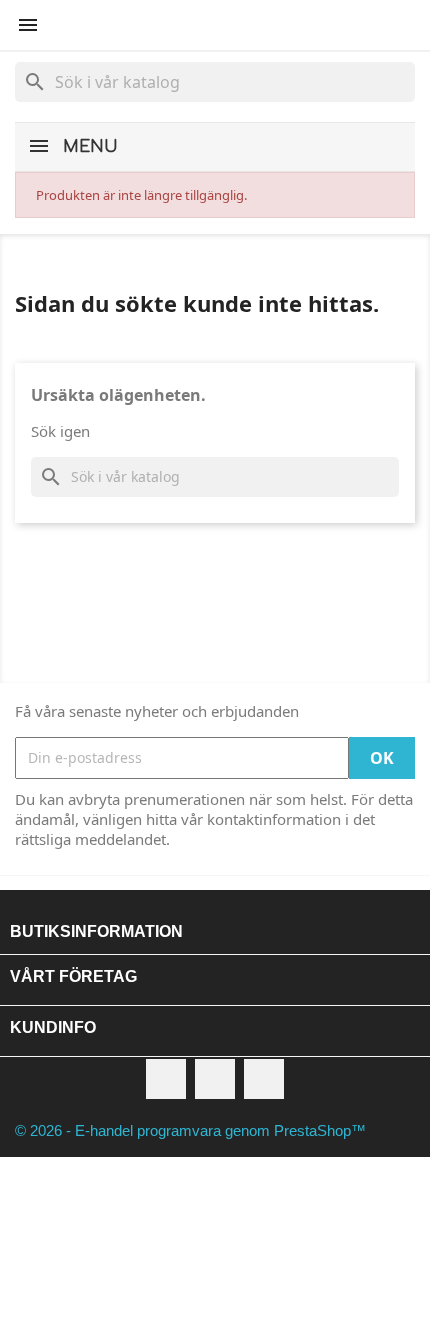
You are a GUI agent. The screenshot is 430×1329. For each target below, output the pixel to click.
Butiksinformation (96, 931)
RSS (215, 1079)
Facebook (166, 1079)
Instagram (264, 1079)
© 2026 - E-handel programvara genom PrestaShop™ (190, 1130)
